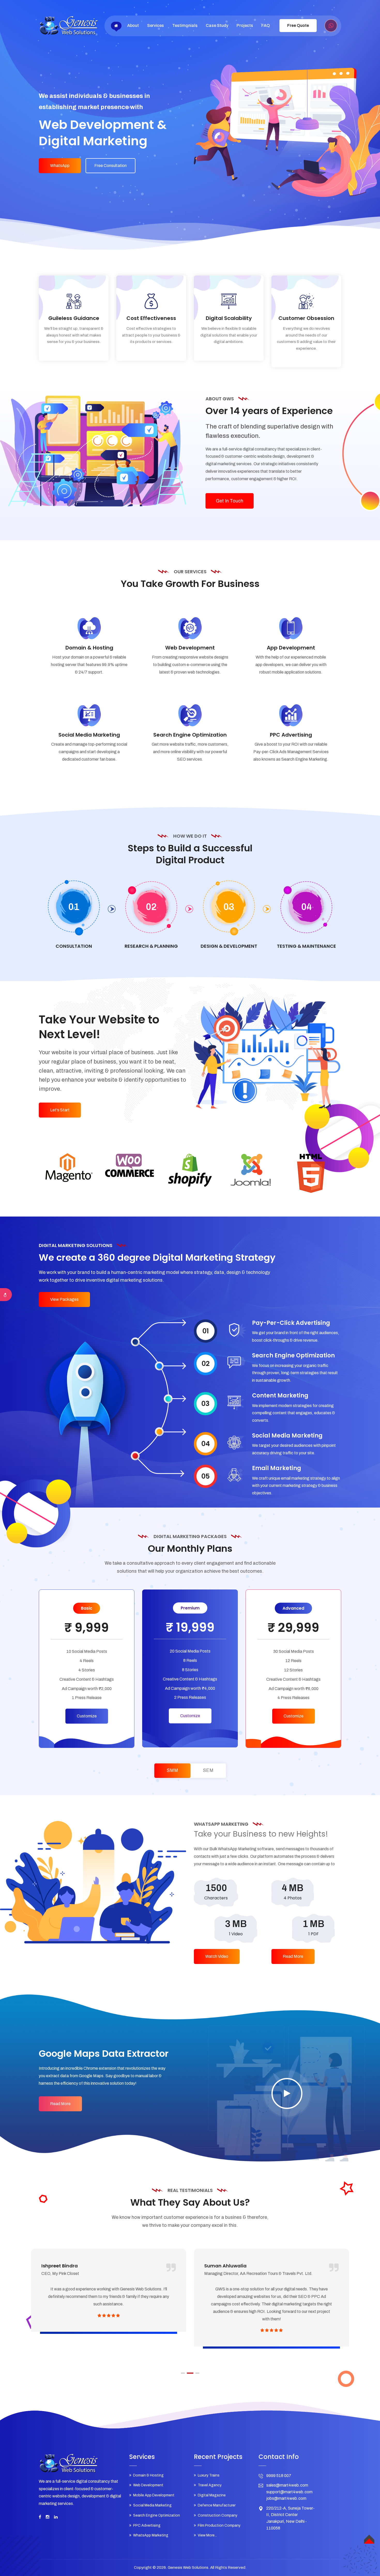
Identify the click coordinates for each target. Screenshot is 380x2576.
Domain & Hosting (89, 648)
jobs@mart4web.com (286, 2498)
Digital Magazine (212, 2495)
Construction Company (218, 2515)
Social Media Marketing (89, 735)
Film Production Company (219, 2525)
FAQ (266, 25)
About (133, 25)
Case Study (217, 25)
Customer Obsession (306, 318)
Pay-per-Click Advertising (291, 1323)
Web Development (190, 648)
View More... (207, 2535)
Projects (245, 25)
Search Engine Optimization (190, 735)
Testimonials (185, 25)
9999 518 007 (279, 2476)
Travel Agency (210, 2485)
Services (155, 25)
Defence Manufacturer (217, 2505)
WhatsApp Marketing (151, 2535)
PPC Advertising (291, 735)
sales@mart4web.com (287, 2485)
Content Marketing (280, 1396)
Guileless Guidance (74, 318)
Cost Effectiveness (151, 318)
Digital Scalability (229, 318)
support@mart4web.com (289, 2492)
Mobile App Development (154, 2495)
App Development (291, 648)
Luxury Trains (209, 2475)
